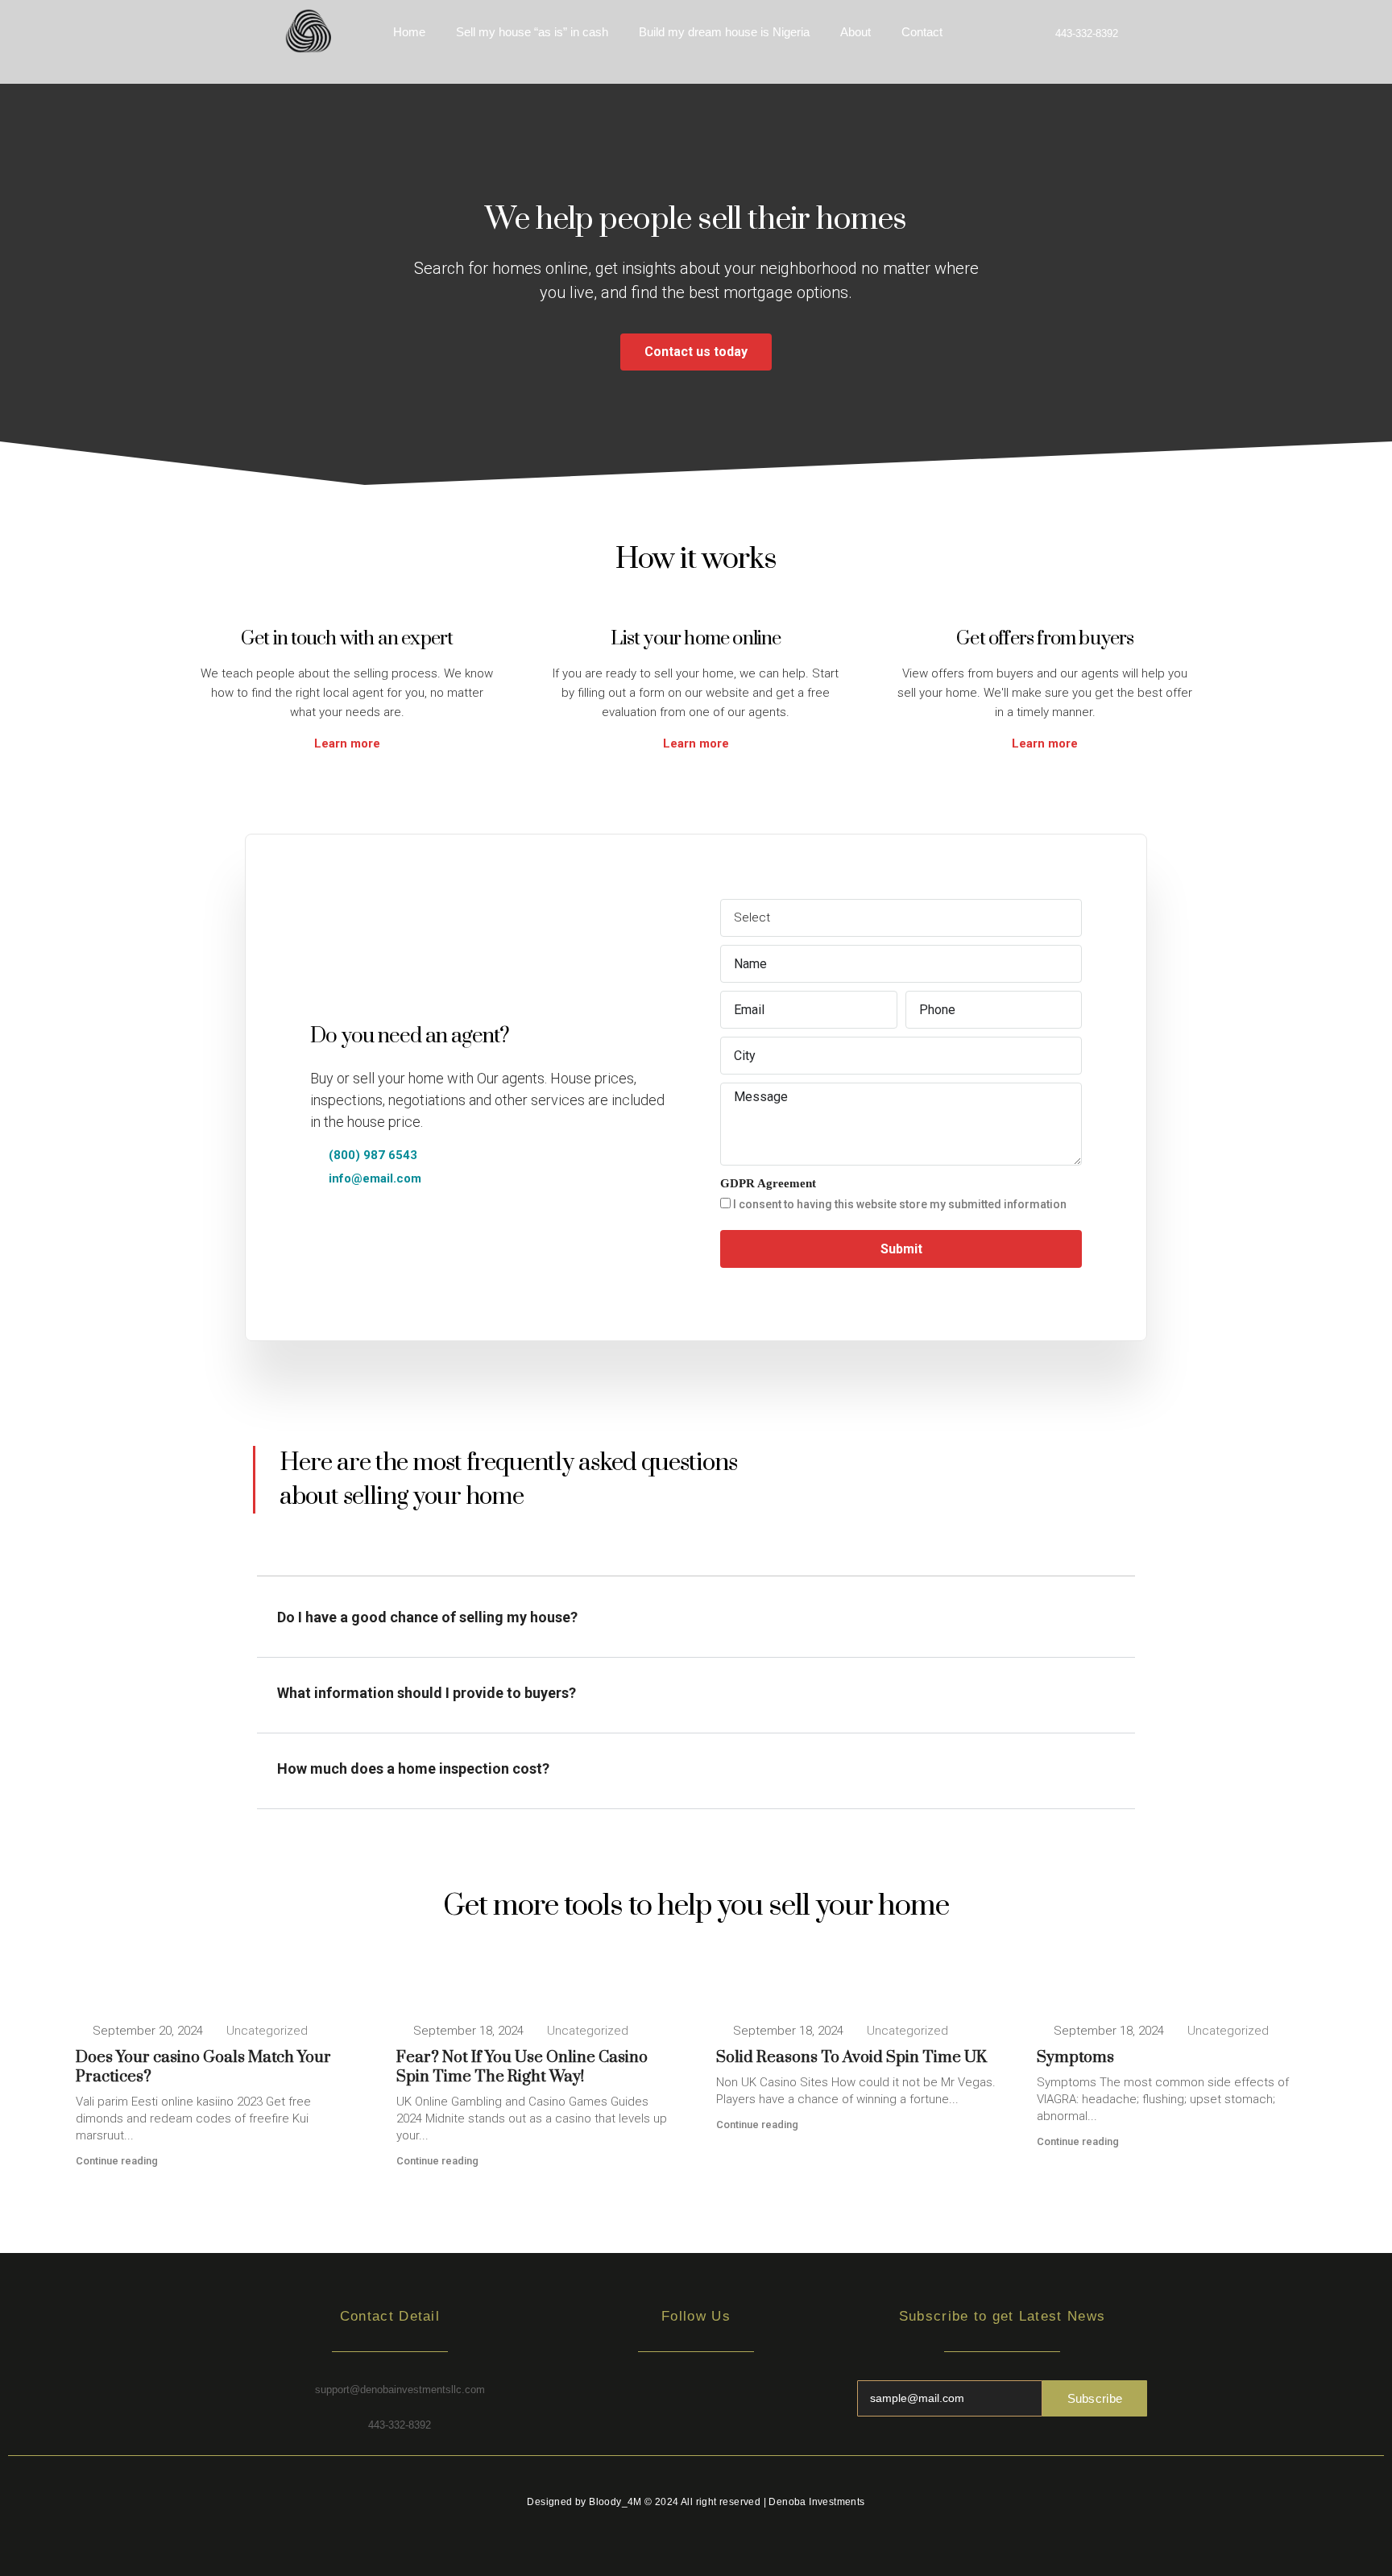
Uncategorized (267, 2031)
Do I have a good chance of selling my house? (427, 1617)
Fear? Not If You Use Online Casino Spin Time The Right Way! (522, 2067)
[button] (696, 1626)
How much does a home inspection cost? (413, 1768)
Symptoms (1075, 2058)
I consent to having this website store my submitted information (899, 1204)
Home (409, 32)
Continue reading (117, 2161)
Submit (901, 1249)
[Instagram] (696, 2400)
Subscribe (1095, 2398)
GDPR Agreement (768, 1183)
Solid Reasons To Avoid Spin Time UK (851, 2058)
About (855, 32)
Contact (922, 32)
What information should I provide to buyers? (427, 1693)
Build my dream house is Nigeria (724, 32)
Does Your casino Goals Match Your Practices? (203, 2067)
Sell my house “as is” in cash (532, 32)
